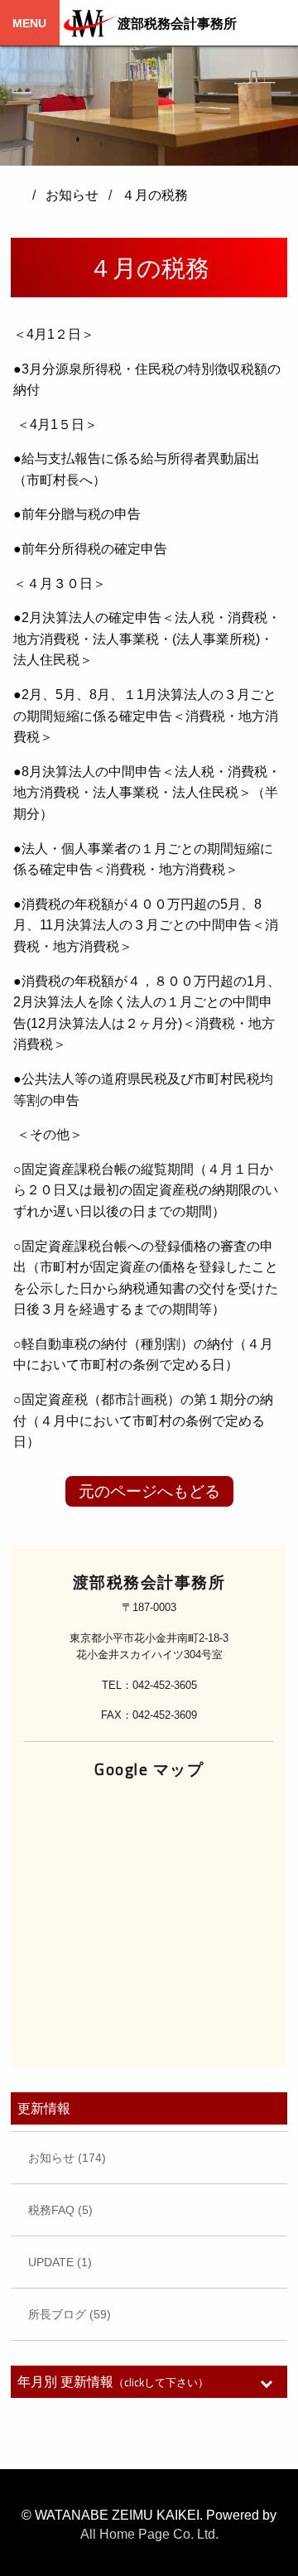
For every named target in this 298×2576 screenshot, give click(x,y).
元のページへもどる (149, 1491)
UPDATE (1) (60, 2262)
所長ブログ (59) (70, 2314)
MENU (29, 23)
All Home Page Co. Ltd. (149, 2534)
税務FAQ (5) (60, 2210)
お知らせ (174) (67, 2158)
